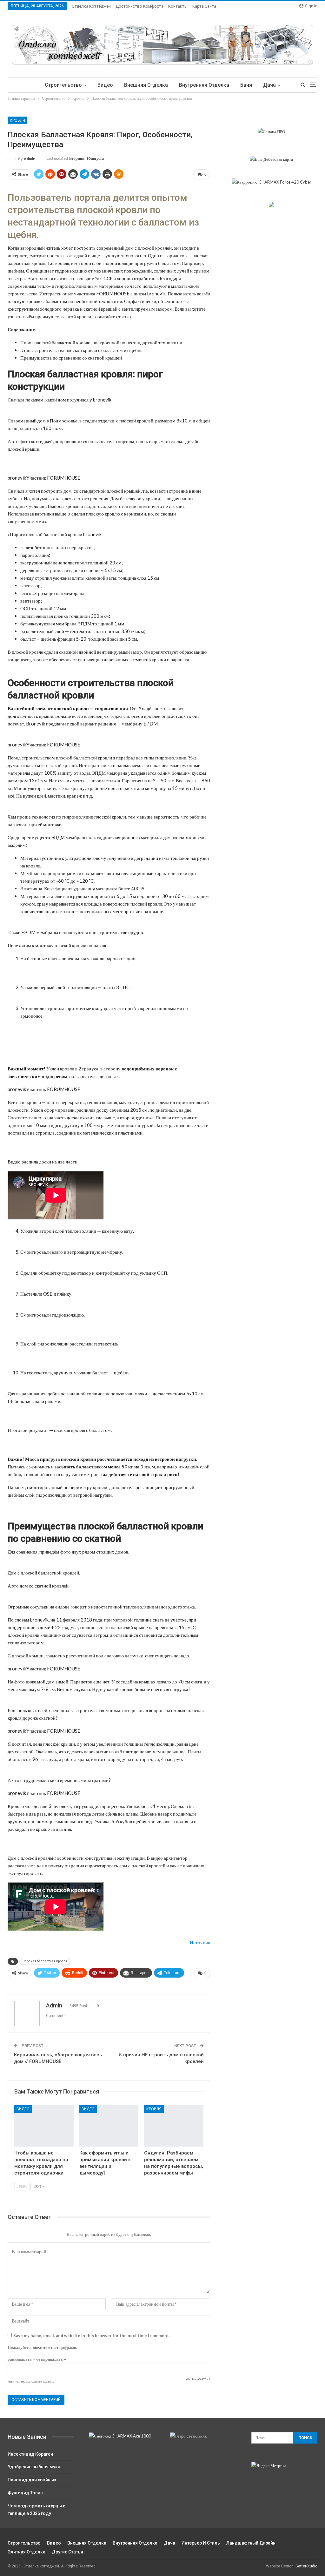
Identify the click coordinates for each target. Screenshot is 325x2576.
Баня (246, 85)
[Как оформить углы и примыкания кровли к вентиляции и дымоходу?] (109, 2126)
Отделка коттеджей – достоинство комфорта (118, 6)
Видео (105, 85)
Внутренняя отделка (204, 85)
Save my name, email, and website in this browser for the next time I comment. (92, 2336)
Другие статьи (67, 2552)
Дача (269, 85)
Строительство (63, 85)
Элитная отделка (27, 2552)
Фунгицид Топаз (25, 2493)
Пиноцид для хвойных (32, 2480)
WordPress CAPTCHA (198, 2379)
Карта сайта (204, 6)
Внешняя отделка (146, 85)
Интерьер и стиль (201, 2543)
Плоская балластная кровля (45, 1961)
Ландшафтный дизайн (251, 2543)
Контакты (178, 6)
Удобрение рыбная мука (34, 2467)
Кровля (17, 120)
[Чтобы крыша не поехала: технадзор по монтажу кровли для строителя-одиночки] (44, 2126)
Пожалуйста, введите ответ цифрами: (42, 2347)
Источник (200, 1942)
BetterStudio (306, 2566)
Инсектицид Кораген (30, 2454)
